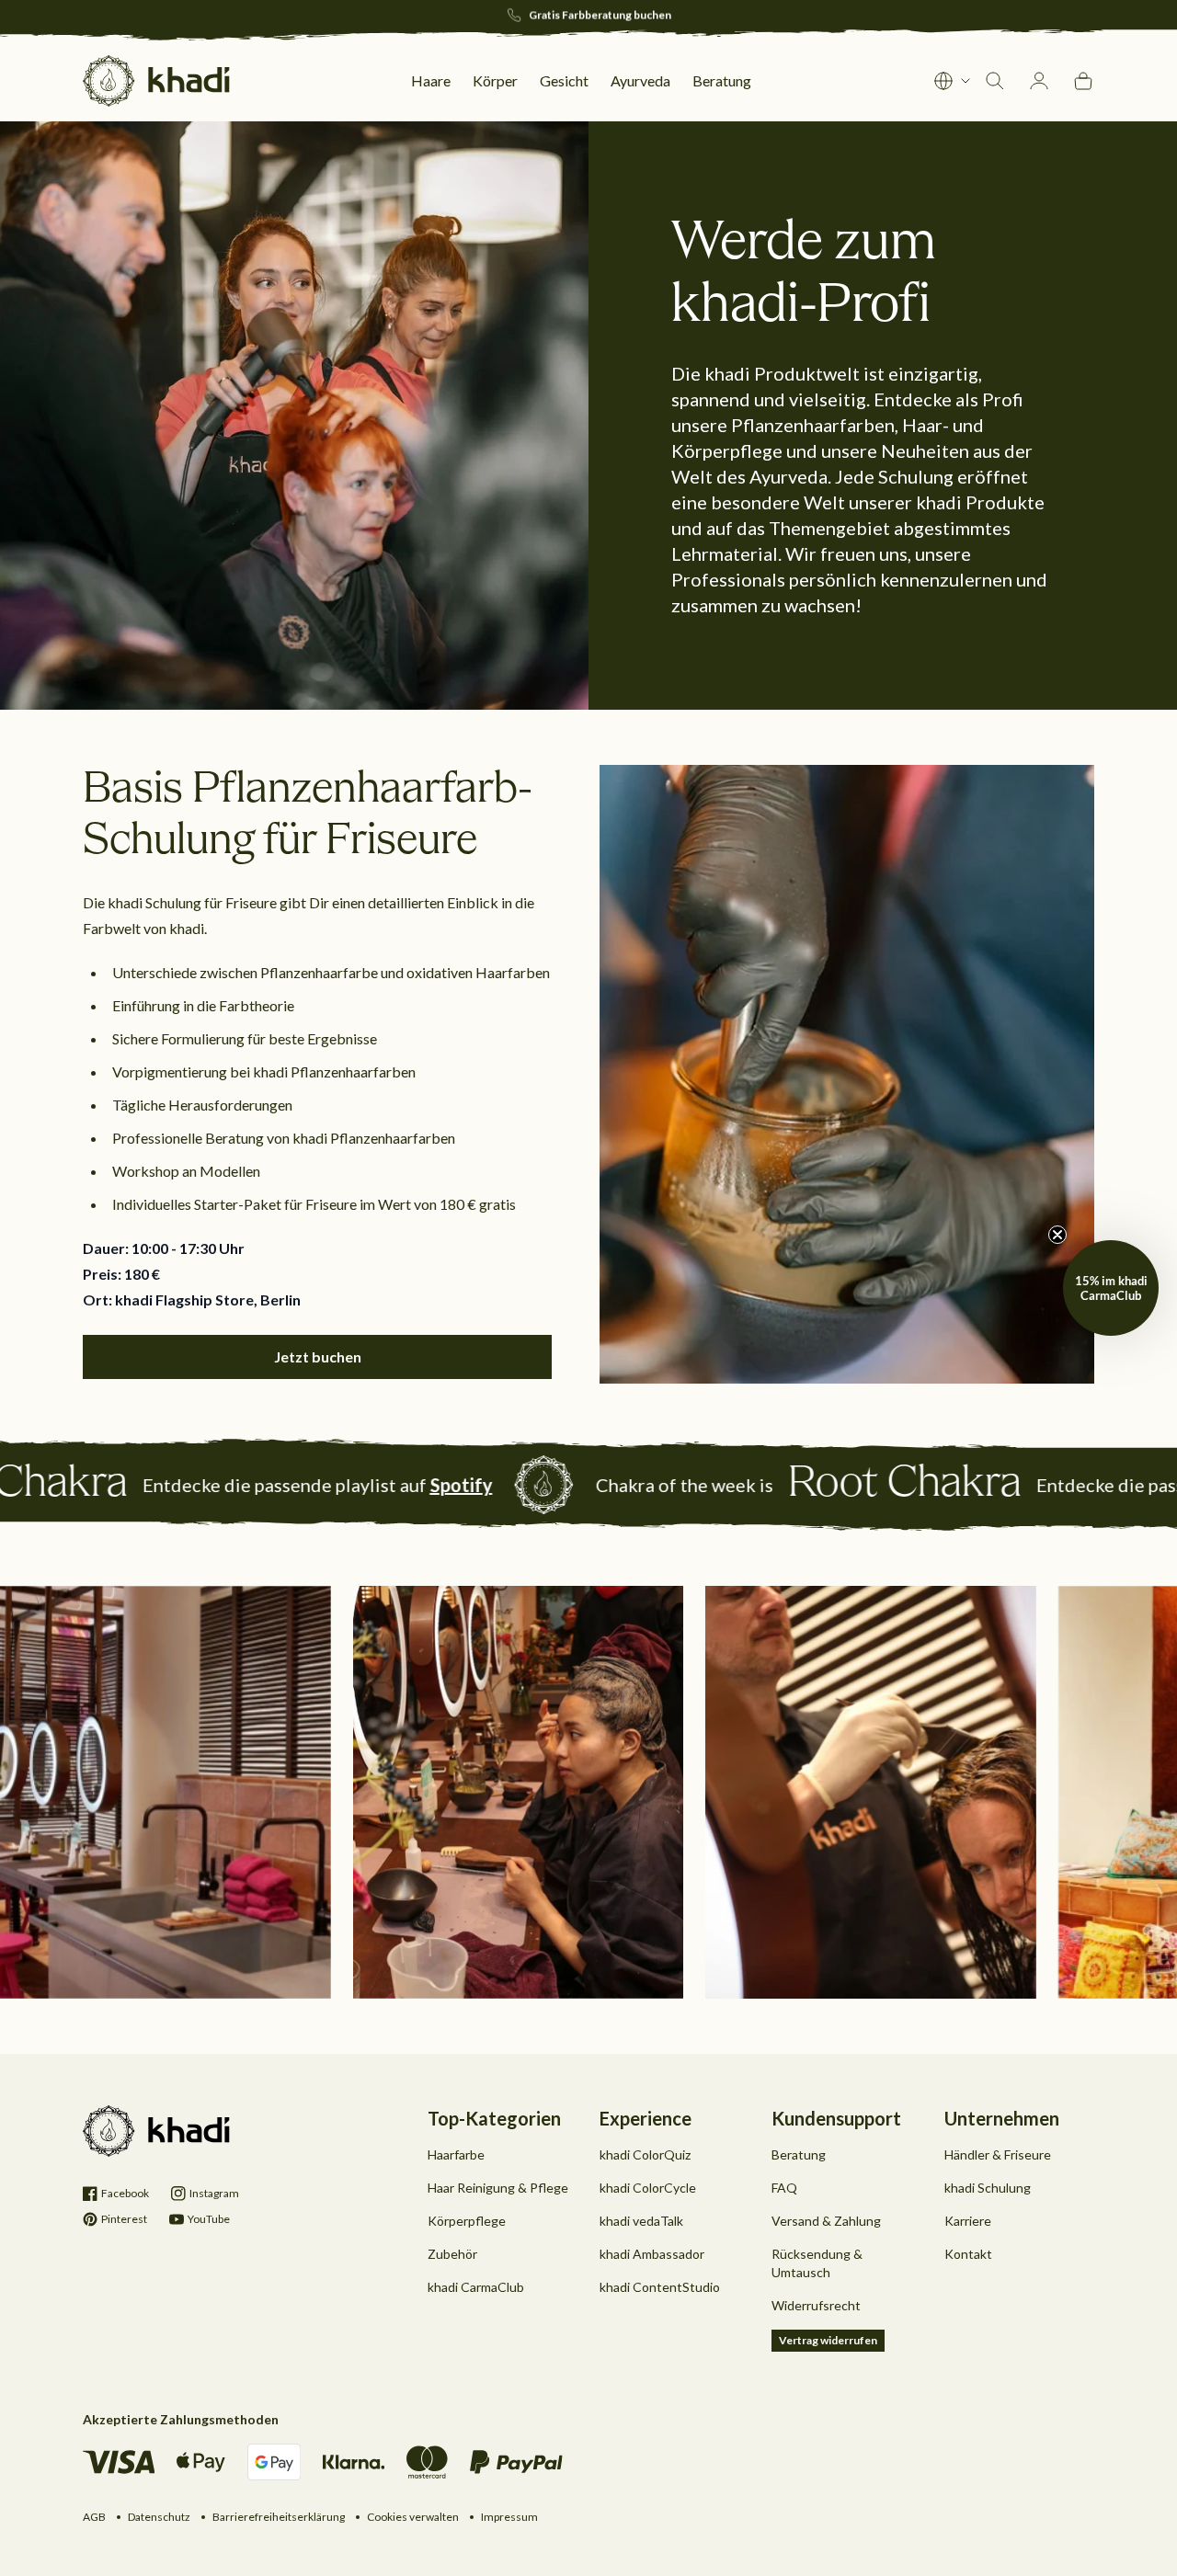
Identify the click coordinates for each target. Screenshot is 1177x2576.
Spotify (259, 1485)
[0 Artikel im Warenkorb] (1083, 81)
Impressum (509, 2517)
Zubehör (452, 2254)
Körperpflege (467, 2221)
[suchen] (995, 81)
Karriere (968, 2221)
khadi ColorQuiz (645, 2154)
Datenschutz (159, 2517)
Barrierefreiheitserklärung (279, 2517)
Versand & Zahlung (826, 2221)
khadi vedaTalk (641, 2221)
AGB (94, 2517)
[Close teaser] (1057, 1235)
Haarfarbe (456, 2154)
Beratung (799, 2154)
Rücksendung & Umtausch (817, 2263)
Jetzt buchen (318, 1356)
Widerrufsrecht (816, 2305)
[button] (1111, 1288)
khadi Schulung (988, 2188)
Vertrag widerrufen (828, 2340)
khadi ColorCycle (648, 2188)
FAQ (784, 2188)
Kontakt (968, 2254)
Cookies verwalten (413, 2517)
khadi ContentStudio (660, 2287)
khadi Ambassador (652, 2254)
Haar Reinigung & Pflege (498, 2188)
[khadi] (156, 81)
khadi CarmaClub (476, 2287)
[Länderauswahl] (953, 81)
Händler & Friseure (998, 2154)
